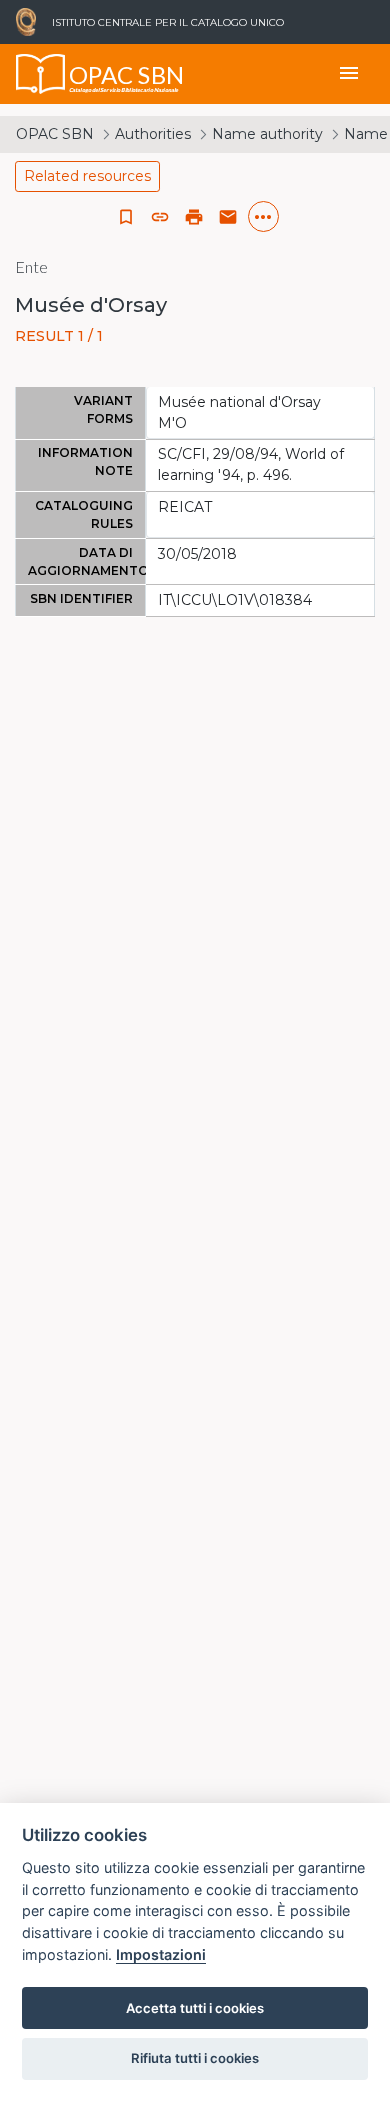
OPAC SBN (55, 134)
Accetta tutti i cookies (195, 2008)
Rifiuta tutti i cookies (195, 2058)
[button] (160, 217)
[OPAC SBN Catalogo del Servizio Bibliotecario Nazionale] (41, 74)
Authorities (153, 134)
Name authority (267, 134)
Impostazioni (161, 1954)
